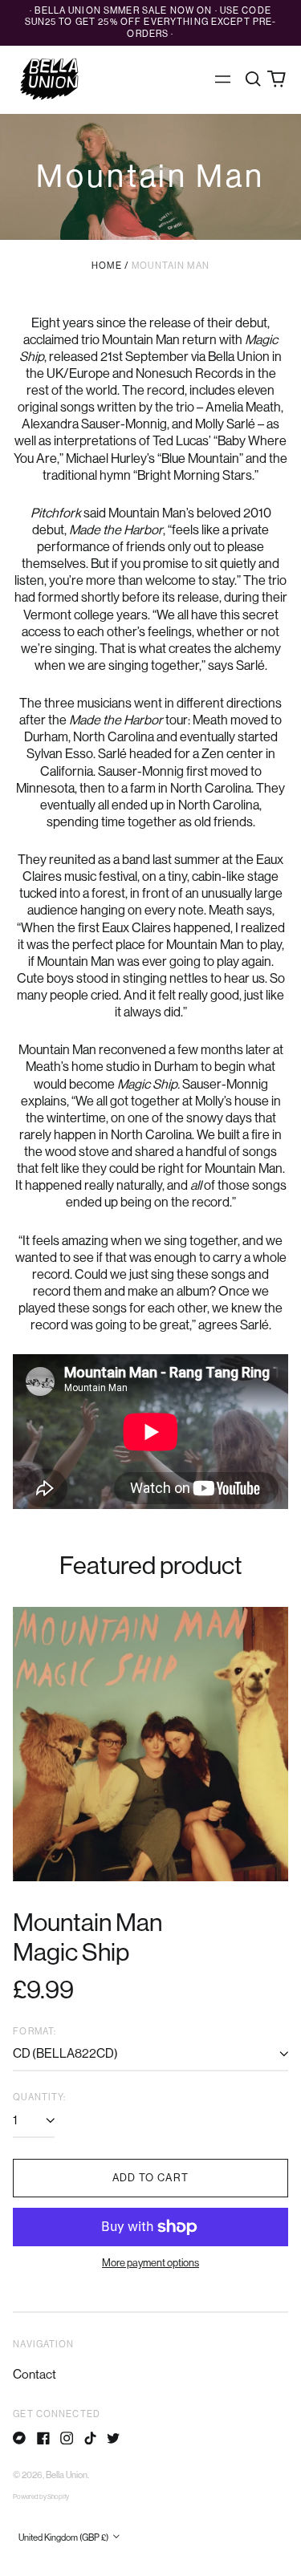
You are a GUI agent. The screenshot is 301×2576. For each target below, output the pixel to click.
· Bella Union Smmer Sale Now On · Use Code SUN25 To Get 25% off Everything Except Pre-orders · (151, 23)
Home (107, 266)
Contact (35, 2375)
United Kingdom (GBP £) (64, 2538)
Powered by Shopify (41, 2497)
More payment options (150, 2263)
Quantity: (39, 2097)
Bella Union (67, 2475)
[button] (252, 79)
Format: (35, 2032)
